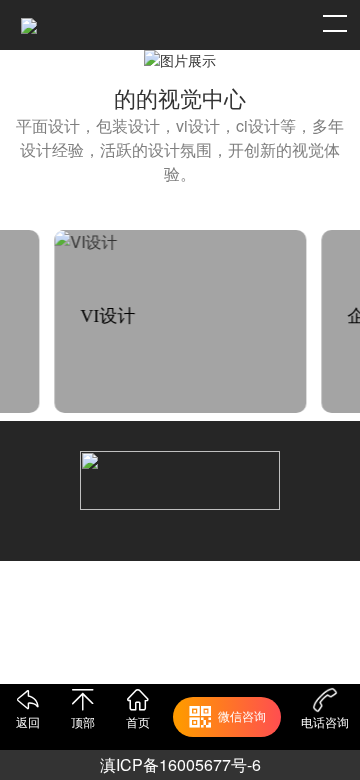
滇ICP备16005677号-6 (180, 764)
